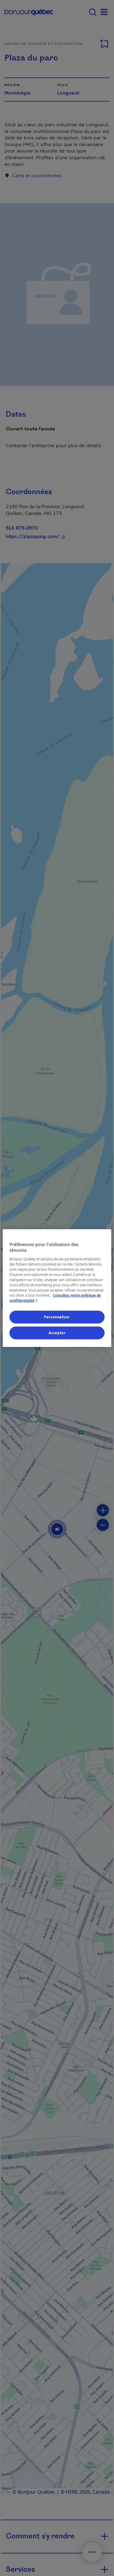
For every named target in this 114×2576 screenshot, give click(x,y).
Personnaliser (57, 1317)
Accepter (57, 1333)
